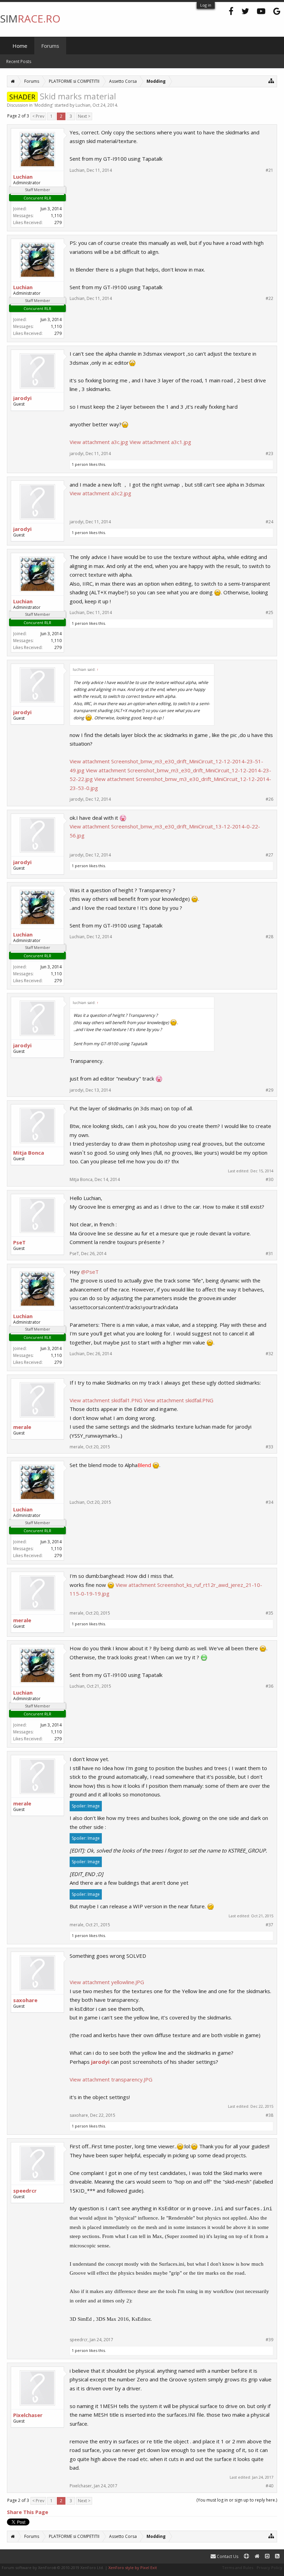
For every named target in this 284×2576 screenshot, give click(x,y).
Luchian (83, 105)
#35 (269, 1613)
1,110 (56, 216)
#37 (269, 1925)
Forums (50, 46)
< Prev (38, 116)
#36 (269, 1686)
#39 (269, 2340)
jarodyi (100, 2062)
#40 (269, 2486)
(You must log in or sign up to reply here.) (237, 2500)
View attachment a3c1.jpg (160, 442)
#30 (269, 1180)
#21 (269, 170)
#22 (269, 299)
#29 (269, 1090)
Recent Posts (19, 61)
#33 (269, 1447)
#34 (269, 1502)
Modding (43, 105)
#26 (269, 799)
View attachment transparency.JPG (111, 2079)
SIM (30, 19)
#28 (269, 937)
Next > (84, 116)
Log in (206, 5)
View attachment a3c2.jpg (100, 493)
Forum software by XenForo (53, 2568)
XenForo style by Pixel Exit (133, 2568)
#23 (269, 454)
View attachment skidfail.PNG (179, 1400)
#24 (269, 522)
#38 (269, 2115)
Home (20, 46)
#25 (269, 613)
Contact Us (227, 2556)
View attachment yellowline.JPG (107, 1982)
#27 (269, 855)
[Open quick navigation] (271, 81)
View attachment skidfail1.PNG (106, 1400)
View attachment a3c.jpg (99, 442)
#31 (269, 1254)
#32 (269, 1354)
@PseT (90, 1272)
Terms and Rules (238, 2568)
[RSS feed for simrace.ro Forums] (277, 2556)
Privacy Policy (269, 2568)
